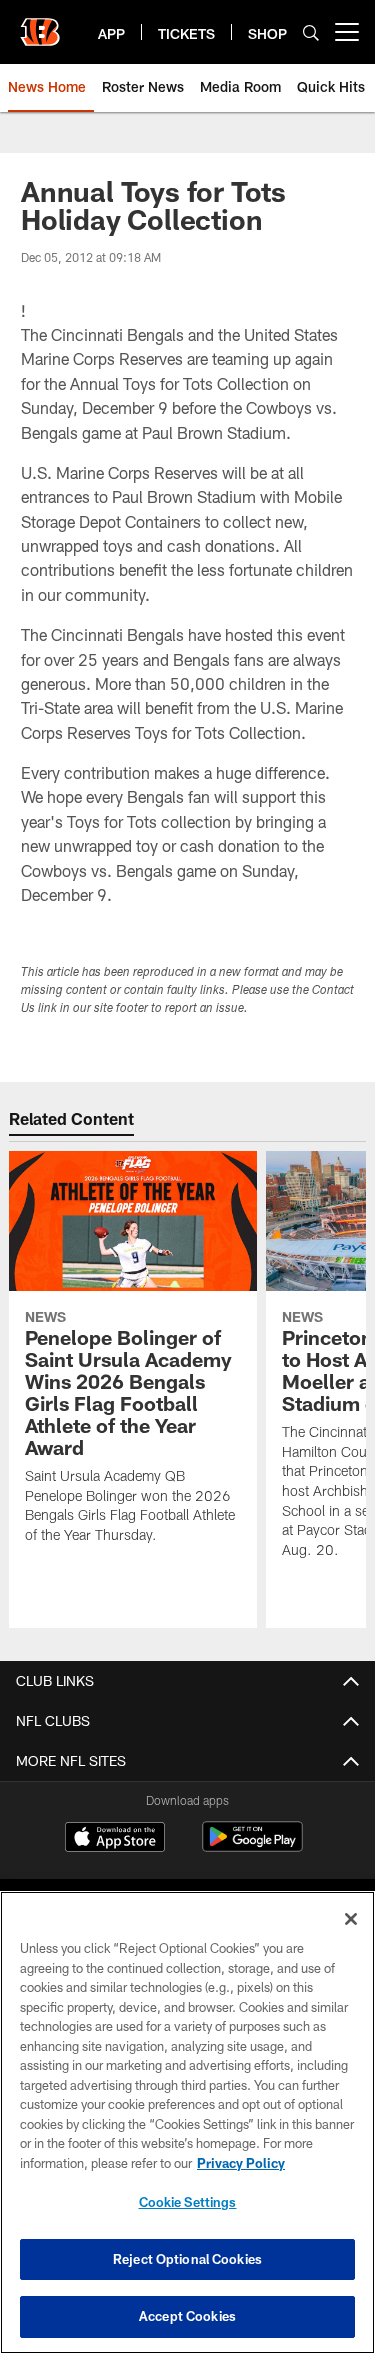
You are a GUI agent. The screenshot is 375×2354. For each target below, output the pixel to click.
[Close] (351, 1919)
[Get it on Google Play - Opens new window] (252, 1846)
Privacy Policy (241, 2163)
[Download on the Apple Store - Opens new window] (115, 1839)
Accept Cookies (187, 2316)
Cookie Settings (188, 2202)
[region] (187, 2122)
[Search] (311, 32)
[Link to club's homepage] (40, 24)
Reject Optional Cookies (187, 2259)
